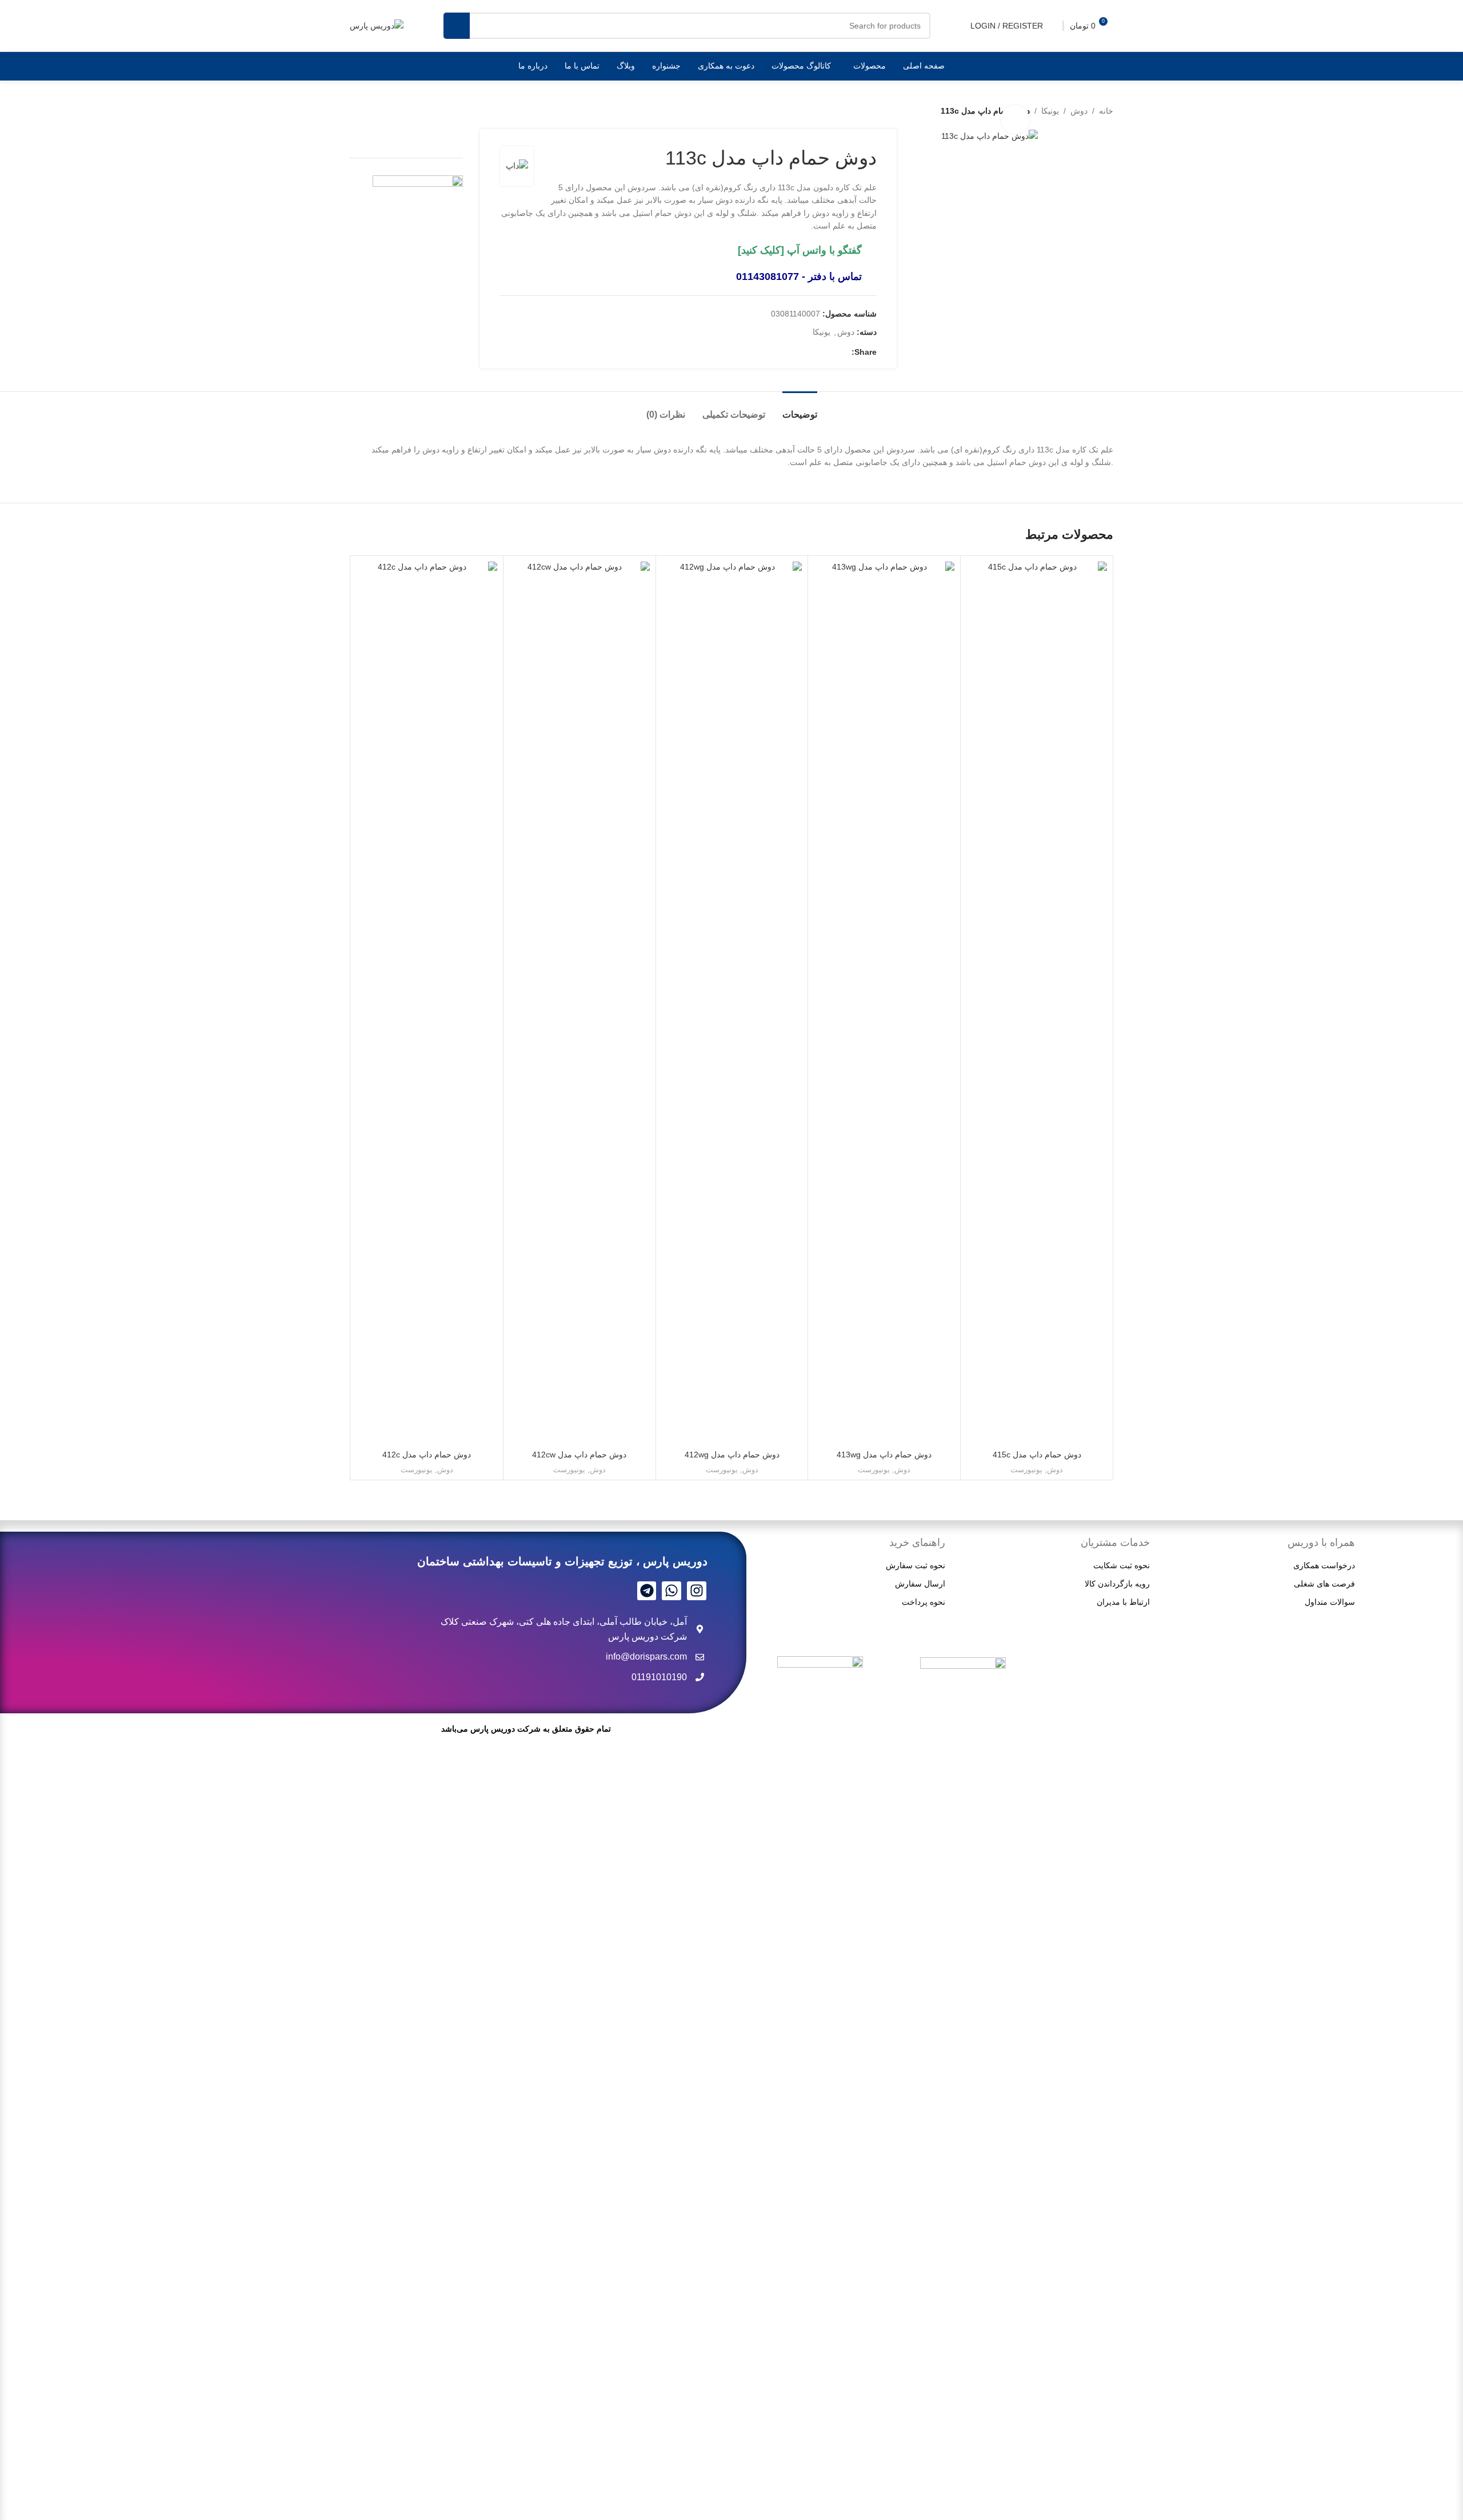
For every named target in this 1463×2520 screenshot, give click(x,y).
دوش (1079, 111)
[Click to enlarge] (1015, 119)
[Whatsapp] (671, 1591)
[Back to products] (370, 111)
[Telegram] (647, 1591)
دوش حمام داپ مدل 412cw (579, 1455)
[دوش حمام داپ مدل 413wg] (884, 990)
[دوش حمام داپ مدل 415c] (1037, 990)
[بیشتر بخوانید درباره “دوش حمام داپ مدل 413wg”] (940, 1431)
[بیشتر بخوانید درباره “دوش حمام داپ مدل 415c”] (1093, 1431)
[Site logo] (377, 25)
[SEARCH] (457, 26)
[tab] (800, 409)
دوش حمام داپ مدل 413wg (884, 1455)
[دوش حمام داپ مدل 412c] (427, 990)
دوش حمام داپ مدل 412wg (732, 1455)
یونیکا (1050, 111)
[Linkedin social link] (831, 352)
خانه (1106, 111)
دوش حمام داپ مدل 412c (427, 1455)
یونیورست (1026, 1470)
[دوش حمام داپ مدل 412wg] (732, 990)
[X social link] (845, 352)
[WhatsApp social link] (817, 352)
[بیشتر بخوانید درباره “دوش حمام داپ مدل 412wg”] (788, 1431)
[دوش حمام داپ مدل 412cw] (579, 990)
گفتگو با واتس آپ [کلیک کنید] (800, 250)
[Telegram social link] (804, 352)
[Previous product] (384, 111)
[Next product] (357, 111)
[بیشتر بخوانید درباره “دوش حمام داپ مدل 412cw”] (635, 1431)
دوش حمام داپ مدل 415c (1037, 1455)
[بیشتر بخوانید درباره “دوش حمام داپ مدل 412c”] (483, 1431)
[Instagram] (697, 1591)
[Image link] (820, 2084)
